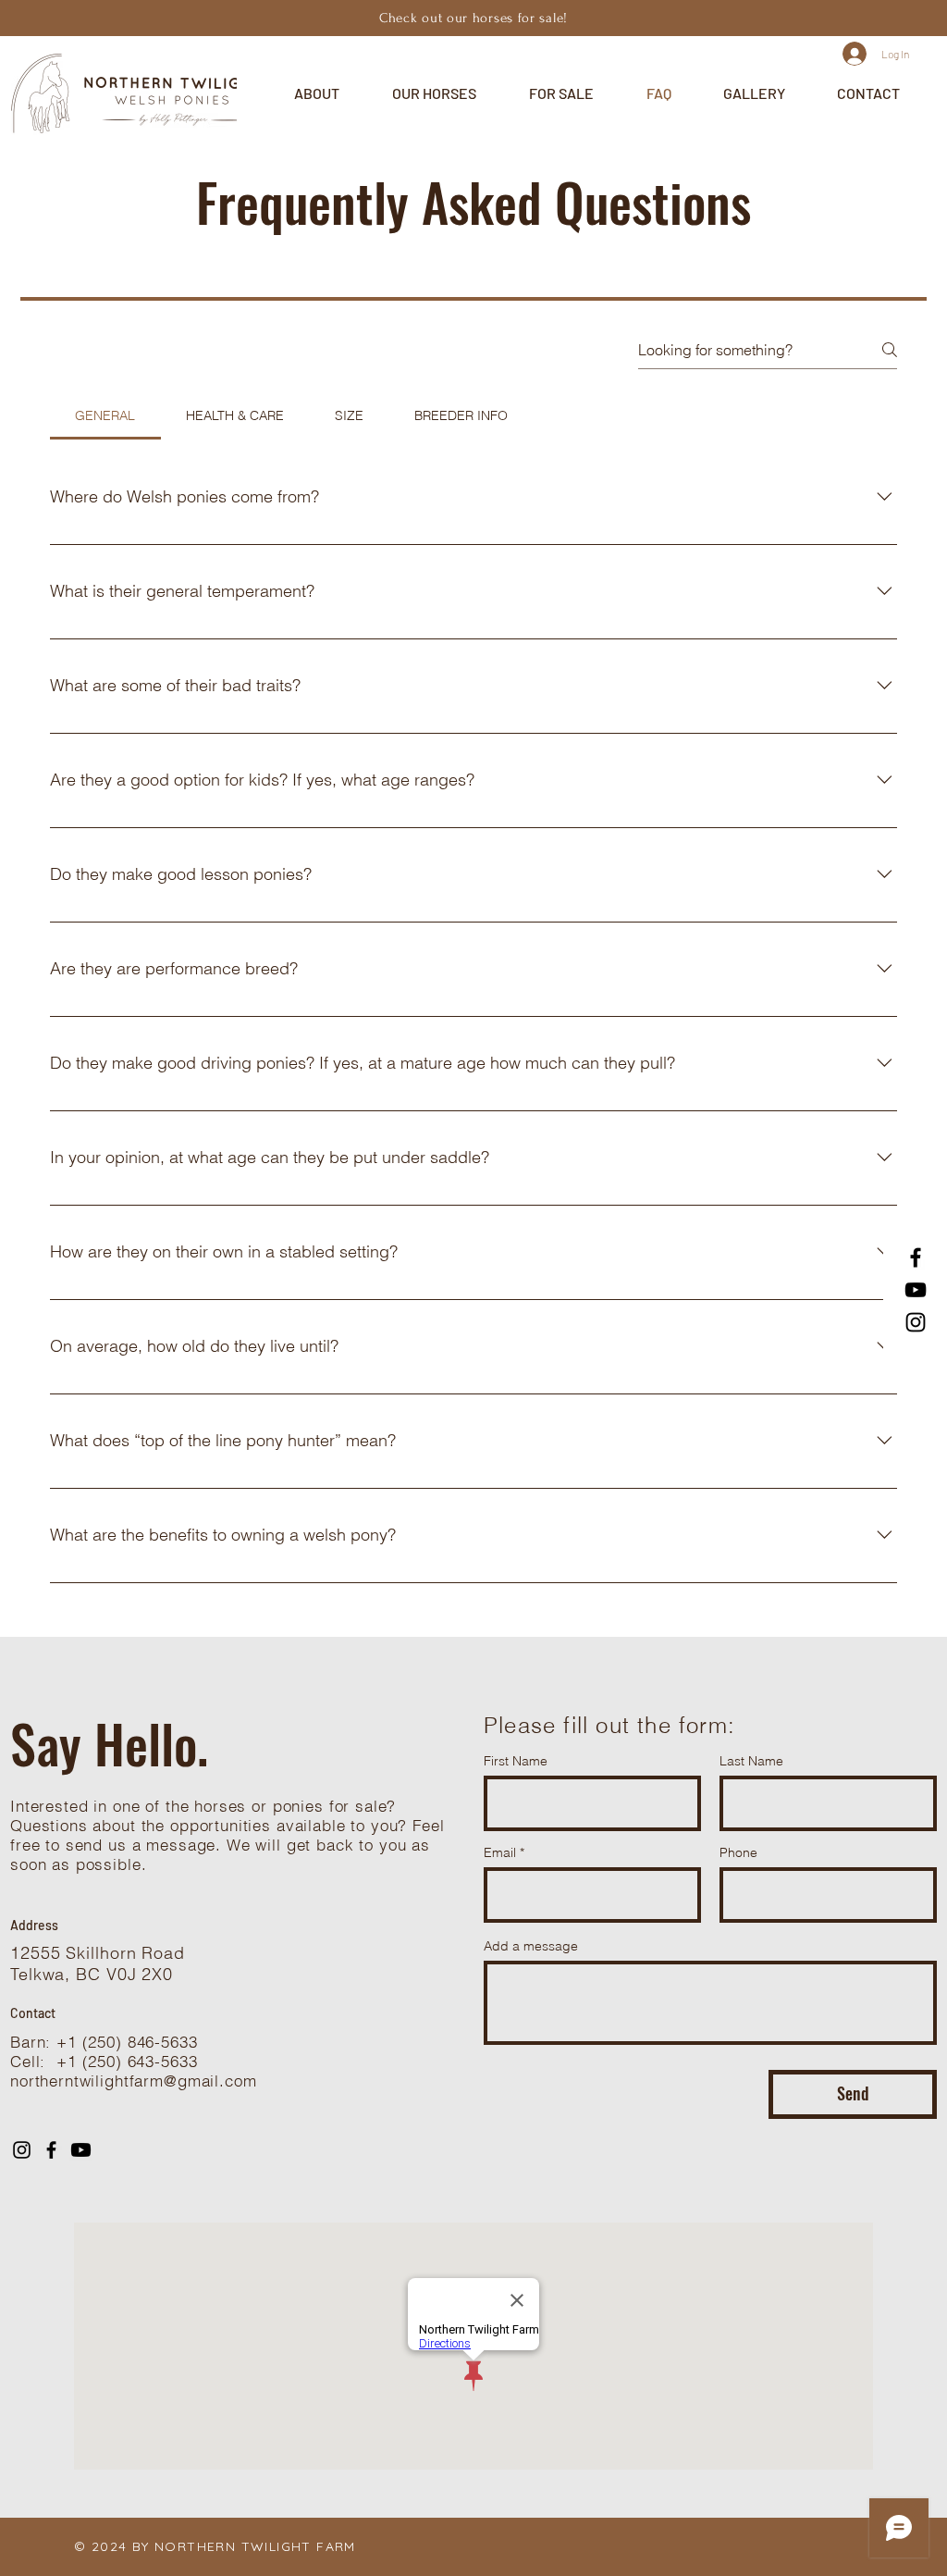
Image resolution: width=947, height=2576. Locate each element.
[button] (316, 93)
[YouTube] (916, 1290)
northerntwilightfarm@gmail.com (134, 2081)
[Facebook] (916, 1257)
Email (500, 1852)
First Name (516, 1761)
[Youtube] (81, 2150)
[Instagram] (916, 1322)
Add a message (531, 1946)
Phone (738, 1852)
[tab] (105, 415)
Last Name (751, 1761)
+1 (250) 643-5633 (127, 2061)
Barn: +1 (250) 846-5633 (104, 2042)
